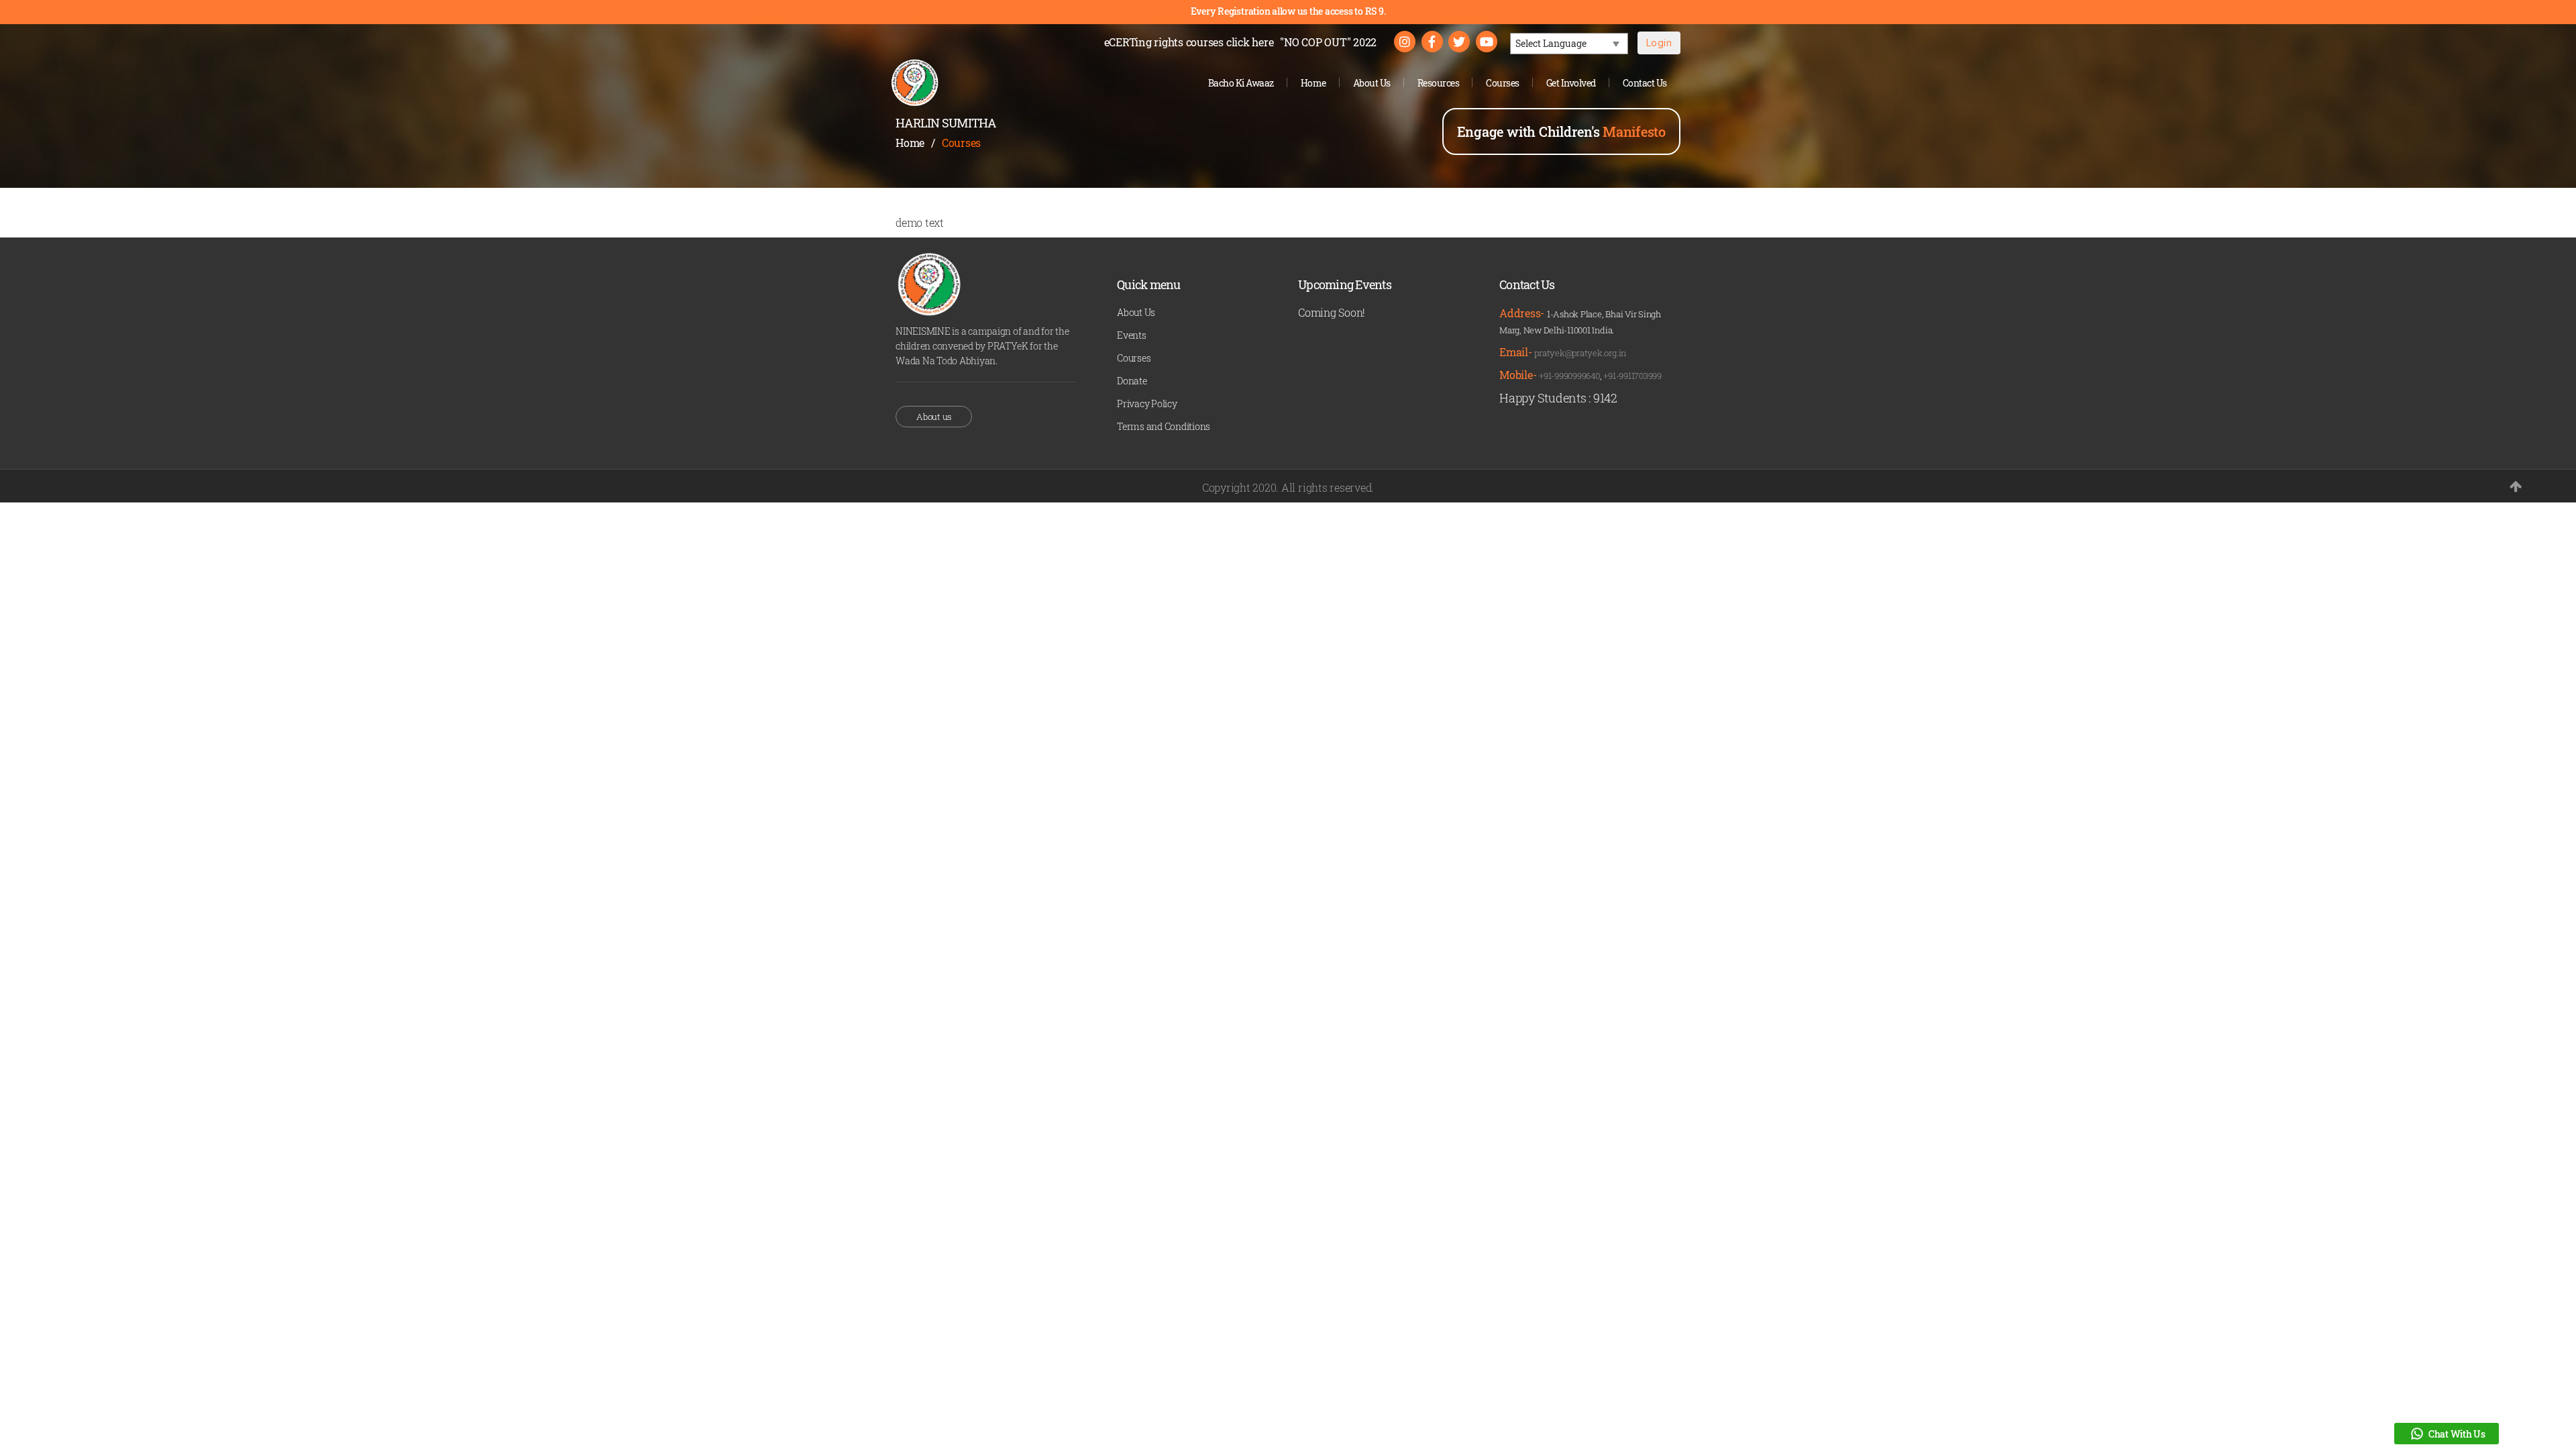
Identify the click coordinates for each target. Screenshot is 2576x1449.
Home (1313, 83)
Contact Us (1645, 83)
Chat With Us (2457, 1434)
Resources (1439, 83)
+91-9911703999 (1632, 376)
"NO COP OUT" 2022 (1328, 42)
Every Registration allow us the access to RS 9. (1288, 11)
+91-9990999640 (1569, 376)
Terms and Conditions (1164, 426)
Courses (1503, 83)
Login (1659, 43)
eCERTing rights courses (1189, 42)
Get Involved (1571, 83)
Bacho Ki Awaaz (1241, 83)
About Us (1372, 83)
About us (934, 417)
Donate (1132, 381)
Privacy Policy (1147, 404)
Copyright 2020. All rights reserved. (1288, 487)
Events (1132, 335)
